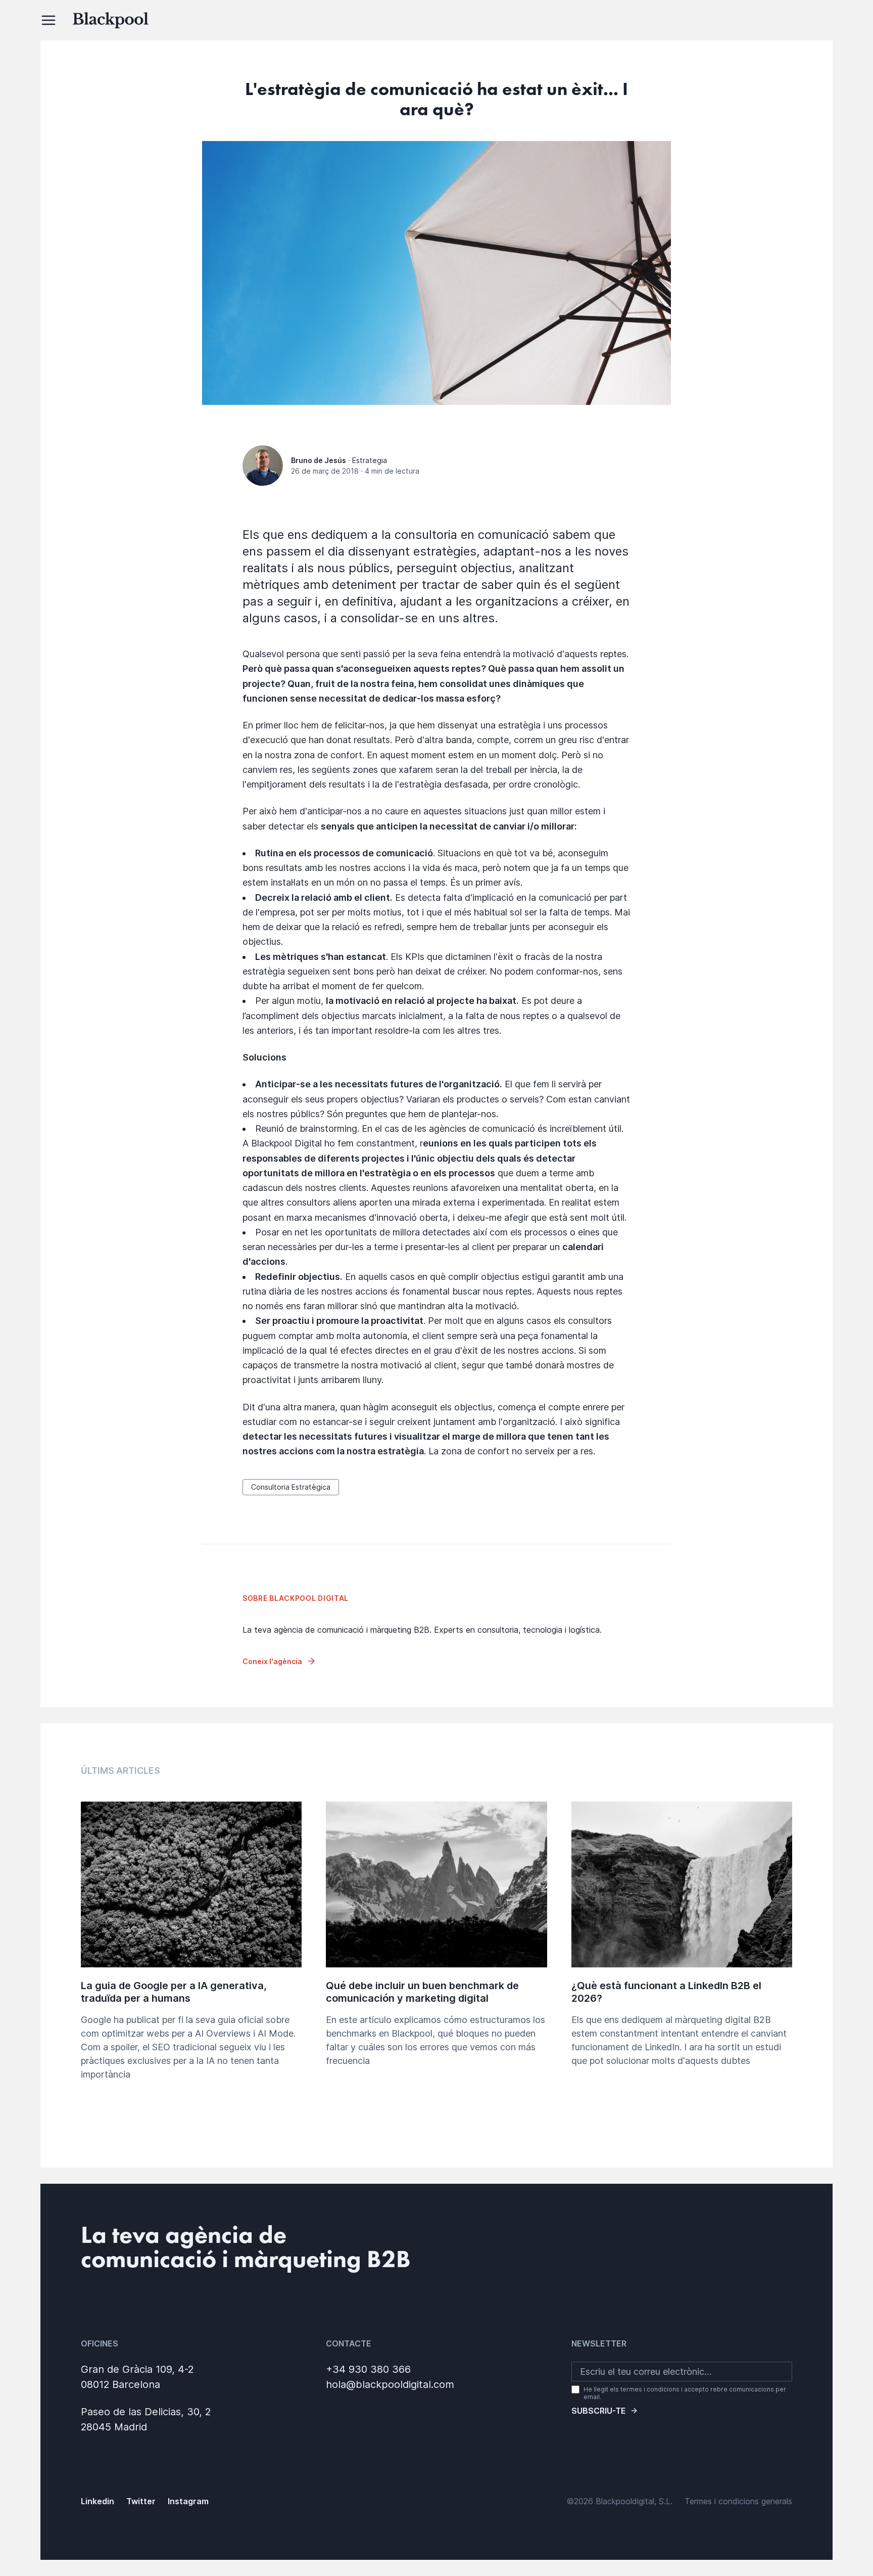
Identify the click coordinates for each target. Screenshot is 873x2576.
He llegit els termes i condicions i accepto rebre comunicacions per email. (685, 2393)
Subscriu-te (599, 2411)
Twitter (141, 2501)
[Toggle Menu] (48, 20)
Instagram (188, 2501)
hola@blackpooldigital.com (390, 2384)
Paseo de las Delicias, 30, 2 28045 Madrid (146, 2419)
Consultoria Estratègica (291, 1487)
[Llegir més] (191, 1954)
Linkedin (98, 2501)
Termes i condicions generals (738, 2501)
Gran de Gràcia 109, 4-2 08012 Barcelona (137, 2377)
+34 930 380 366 (368, 2369)
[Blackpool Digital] (473, 20)
